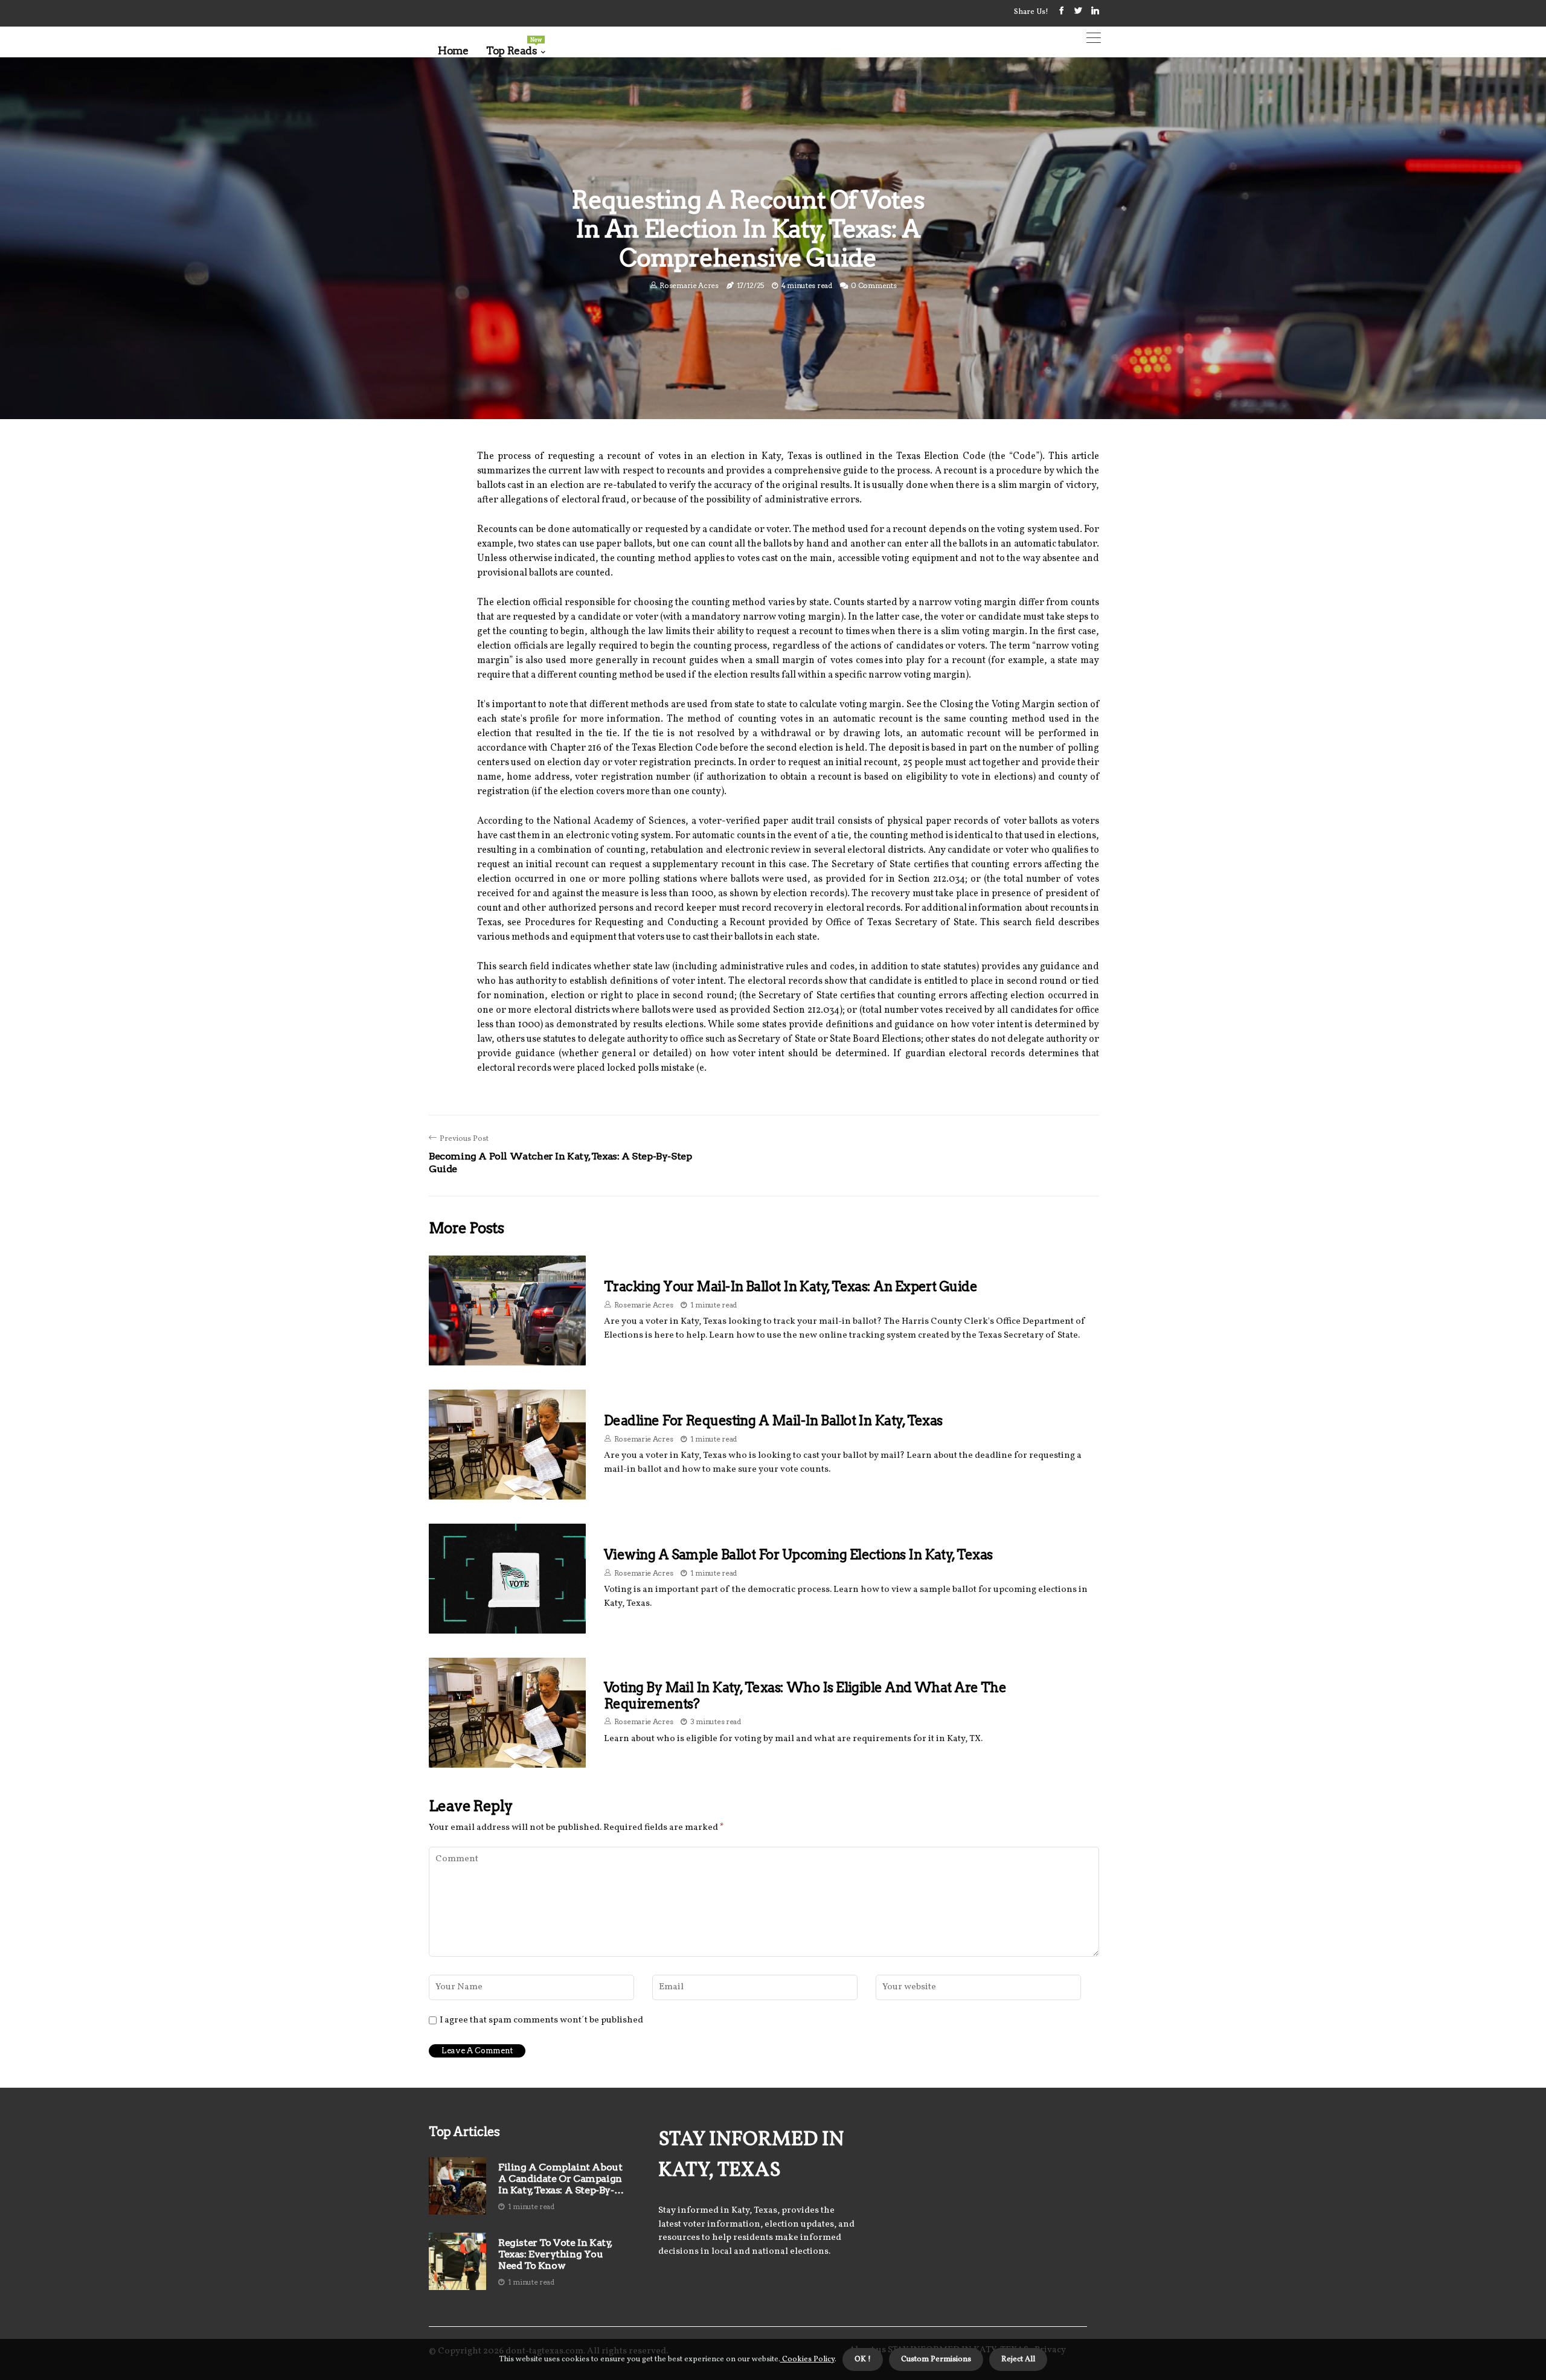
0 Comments (874, 285)
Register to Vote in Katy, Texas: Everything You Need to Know (555, 2254)
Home (453, 51)
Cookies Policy (807, 2359)
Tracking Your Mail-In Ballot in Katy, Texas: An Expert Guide (791, 1286)
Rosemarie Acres (689, 285)
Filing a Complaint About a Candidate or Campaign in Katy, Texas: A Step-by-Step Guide (560, 2179)
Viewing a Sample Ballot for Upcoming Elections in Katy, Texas (798, 1554)
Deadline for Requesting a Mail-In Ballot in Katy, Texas (773, 1420)
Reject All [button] (1018, 2359)
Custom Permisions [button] (936, 2359)
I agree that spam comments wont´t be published (541, 2021)
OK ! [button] (863, 2359)
